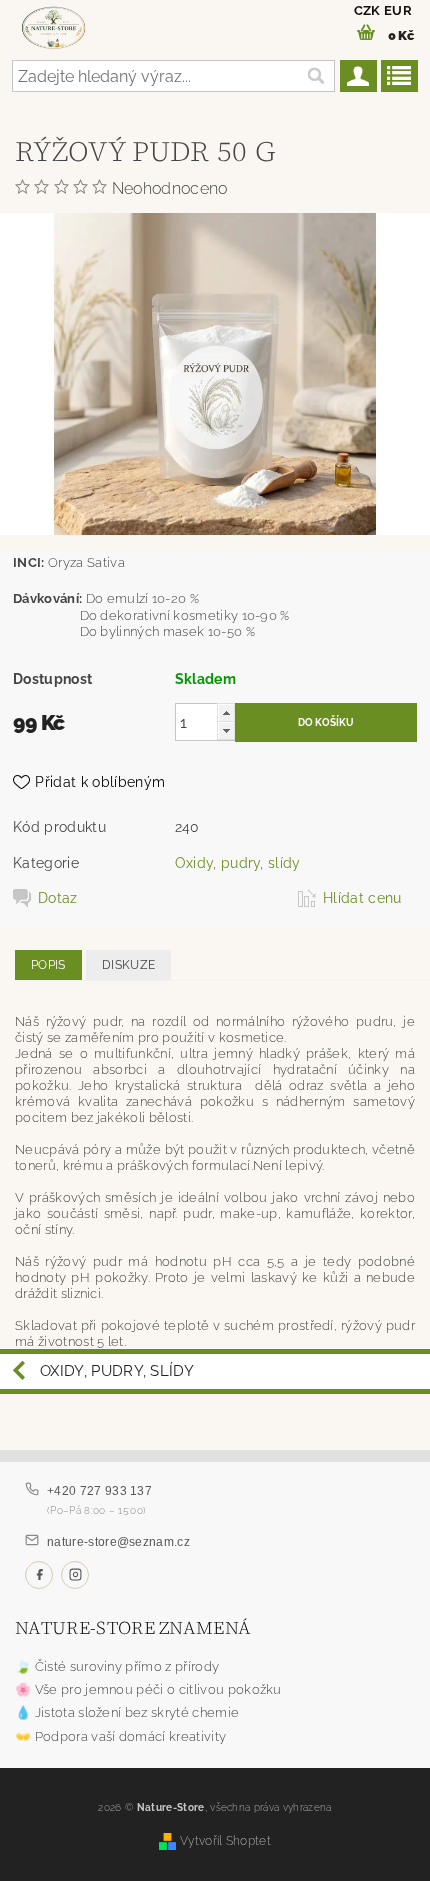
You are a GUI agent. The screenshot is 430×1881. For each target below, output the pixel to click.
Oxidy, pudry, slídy (238, 863)
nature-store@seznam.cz (118, 1542)
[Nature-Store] (53, 26)
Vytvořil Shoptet (225, 1840)
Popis (48, 965)
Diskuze (128, 965)
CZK (367, 10)
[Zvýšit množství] (226, 712)
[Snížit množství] (226, 730)
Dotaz (58, 898)
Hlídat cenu (362, 898)
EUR (398, 10)
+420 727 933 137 (99, 1491)
